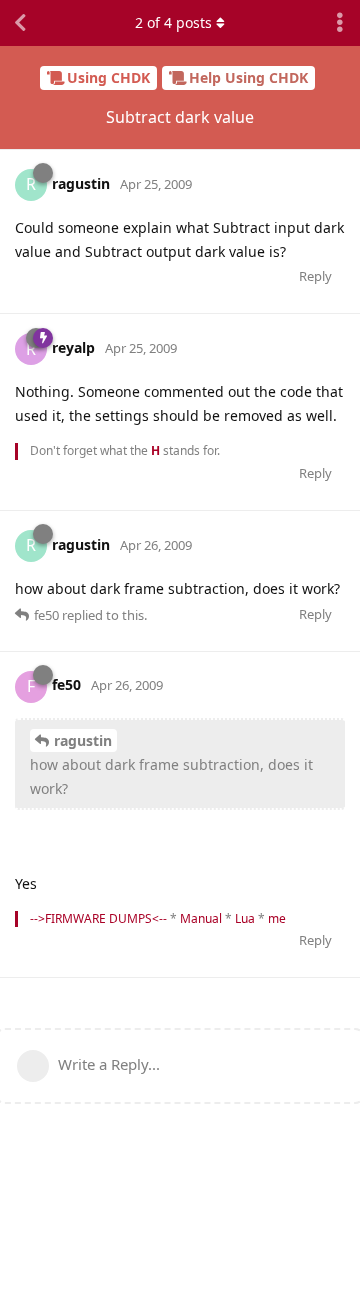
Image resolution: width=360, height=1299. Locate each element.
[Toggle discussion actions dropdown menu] (340, 23)
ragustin (83, 740)
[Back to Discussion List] (20, 23)
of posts (173, 22)
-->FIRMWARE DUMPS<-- (98, 918)
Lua (245, 918)
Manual (201, 918)
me (277, 918)
